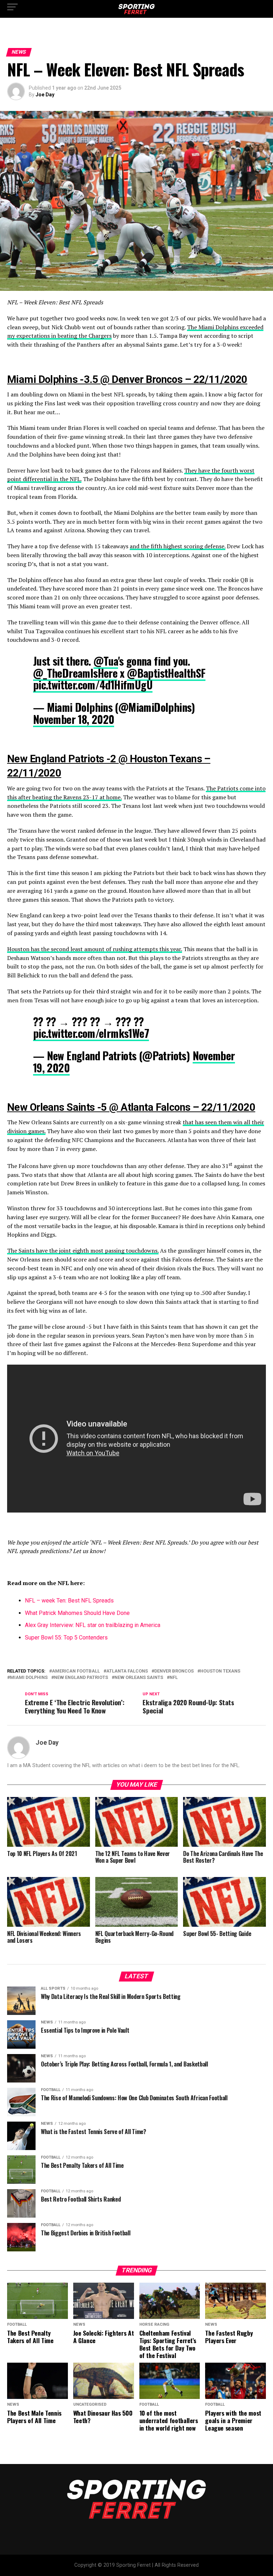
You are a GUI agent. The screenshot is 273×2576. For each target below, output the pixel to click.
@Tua (106, 661)
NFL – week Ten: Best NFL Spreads (69, 1601)
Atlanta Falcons (127, 1671)
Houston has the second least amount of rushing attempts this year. (95, 949)
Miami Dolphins (29, 1678)
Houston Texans (220, 1671)
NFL (174, 1678)
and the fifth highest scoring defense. (178, 546)
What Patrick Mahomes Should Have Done (77, 1613)
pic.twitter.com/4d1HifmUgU (93, 685)
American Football (76, 1671)
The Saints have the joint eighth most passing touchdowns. (83, 1250)
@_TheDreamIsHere (75, 673)
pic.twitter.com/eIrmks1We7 (91, 1033)
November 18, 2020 (74, 719)
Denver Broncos (174, 1671)
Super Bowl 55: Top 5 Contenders (66, 1638)
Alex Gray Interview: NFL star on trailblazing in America (93, 1625)
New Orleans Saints (139, 1678)
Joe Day (45, 95)
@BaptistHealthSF (166, 673)
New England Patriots (81, 1678)
